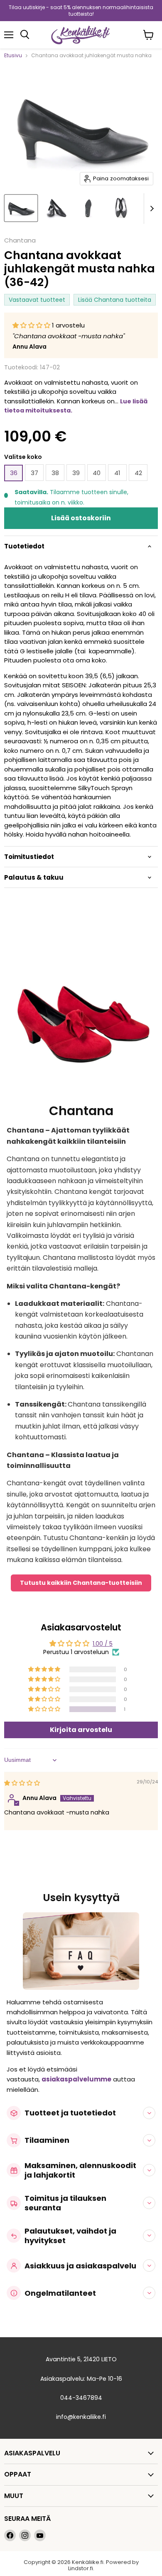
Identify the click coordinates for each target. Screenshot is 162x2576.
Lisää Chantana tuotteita (115, 300)
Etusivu (13, 56)
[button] (32, 325)
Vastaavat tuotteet (37, 300)
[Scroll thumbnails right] (150, 209)
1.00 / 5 (103, 1644)
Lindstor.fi (81, 2568)
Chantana (20, 240)
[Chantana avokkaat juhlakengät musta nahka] (21, 208)
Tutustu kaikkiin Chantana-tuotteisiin (81, 1583)
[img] (22, 1783)
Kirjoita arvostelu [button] (81, 1730)
